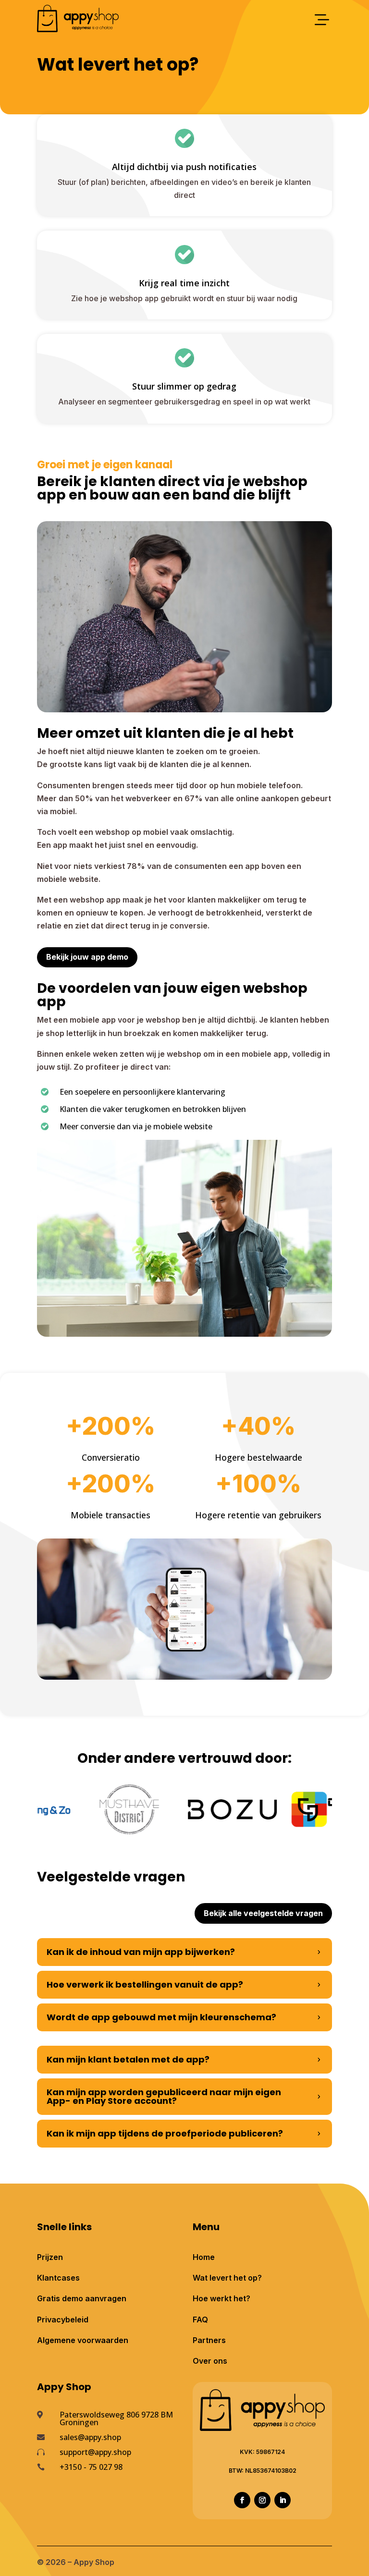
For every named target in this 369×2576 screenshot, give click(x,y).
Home (204, 2257)
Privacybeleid (63, 2320)
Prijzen (50, 2257)
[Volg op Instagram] (262, 2500)
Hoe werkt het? (221, 2298)
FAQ (200, 2320)
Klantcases (58, 2278)
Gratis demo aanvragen (82, 2298)
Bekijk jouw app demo (87, 957)
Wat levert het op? (227, 2278)
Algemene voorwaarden (83, 2340)
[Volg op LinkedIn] (283, 2500)
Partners (209, 2340)
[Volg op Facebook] (242, 2500)
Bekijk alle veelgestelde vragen (263, 1913)
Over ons (210, 2361)
